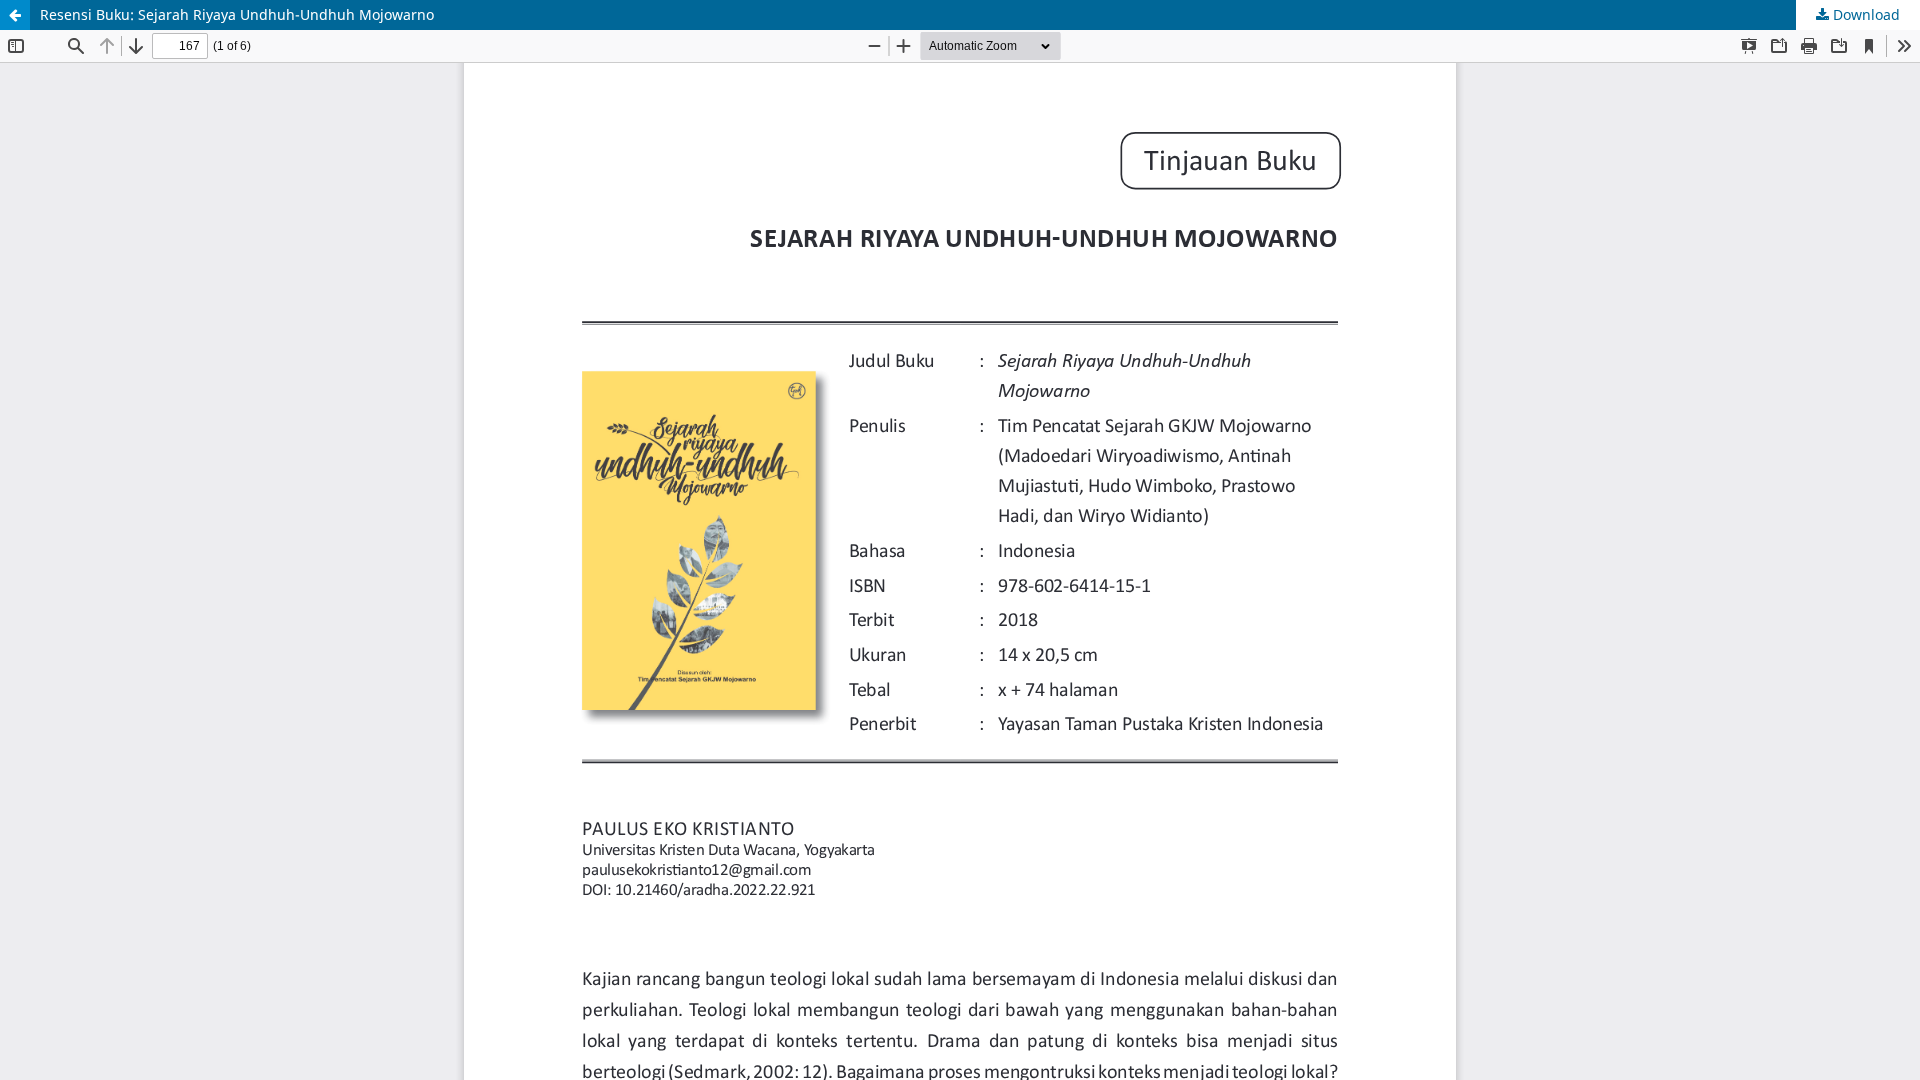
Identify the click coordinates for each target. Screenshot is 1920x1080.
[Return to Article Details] (15, 15)
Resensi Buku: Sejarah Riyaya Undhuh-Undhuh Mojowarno (237, 14)
